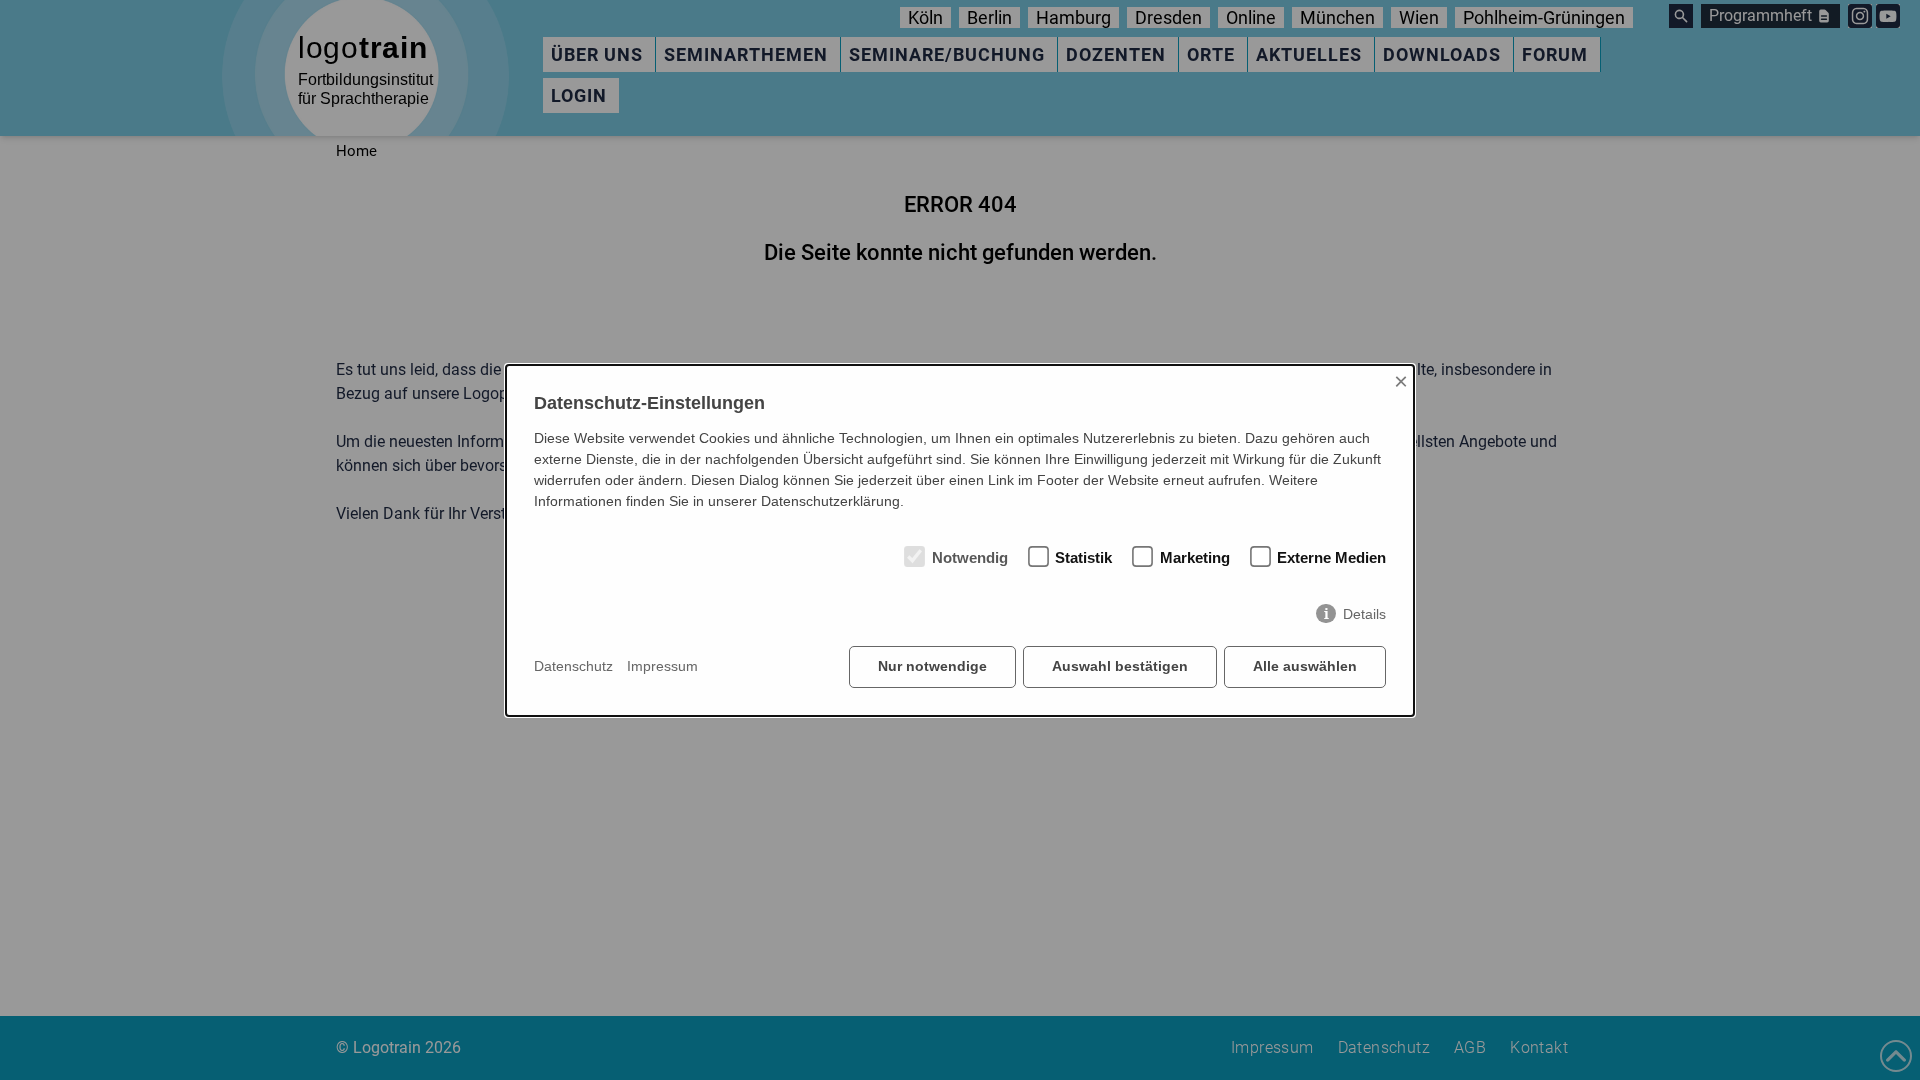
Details (1364, 614)
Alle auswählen (1305, 666)
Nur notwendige (932, 666)
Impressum (662, 666)
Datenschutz (573, 666)
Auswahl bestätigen (1120, 666)
